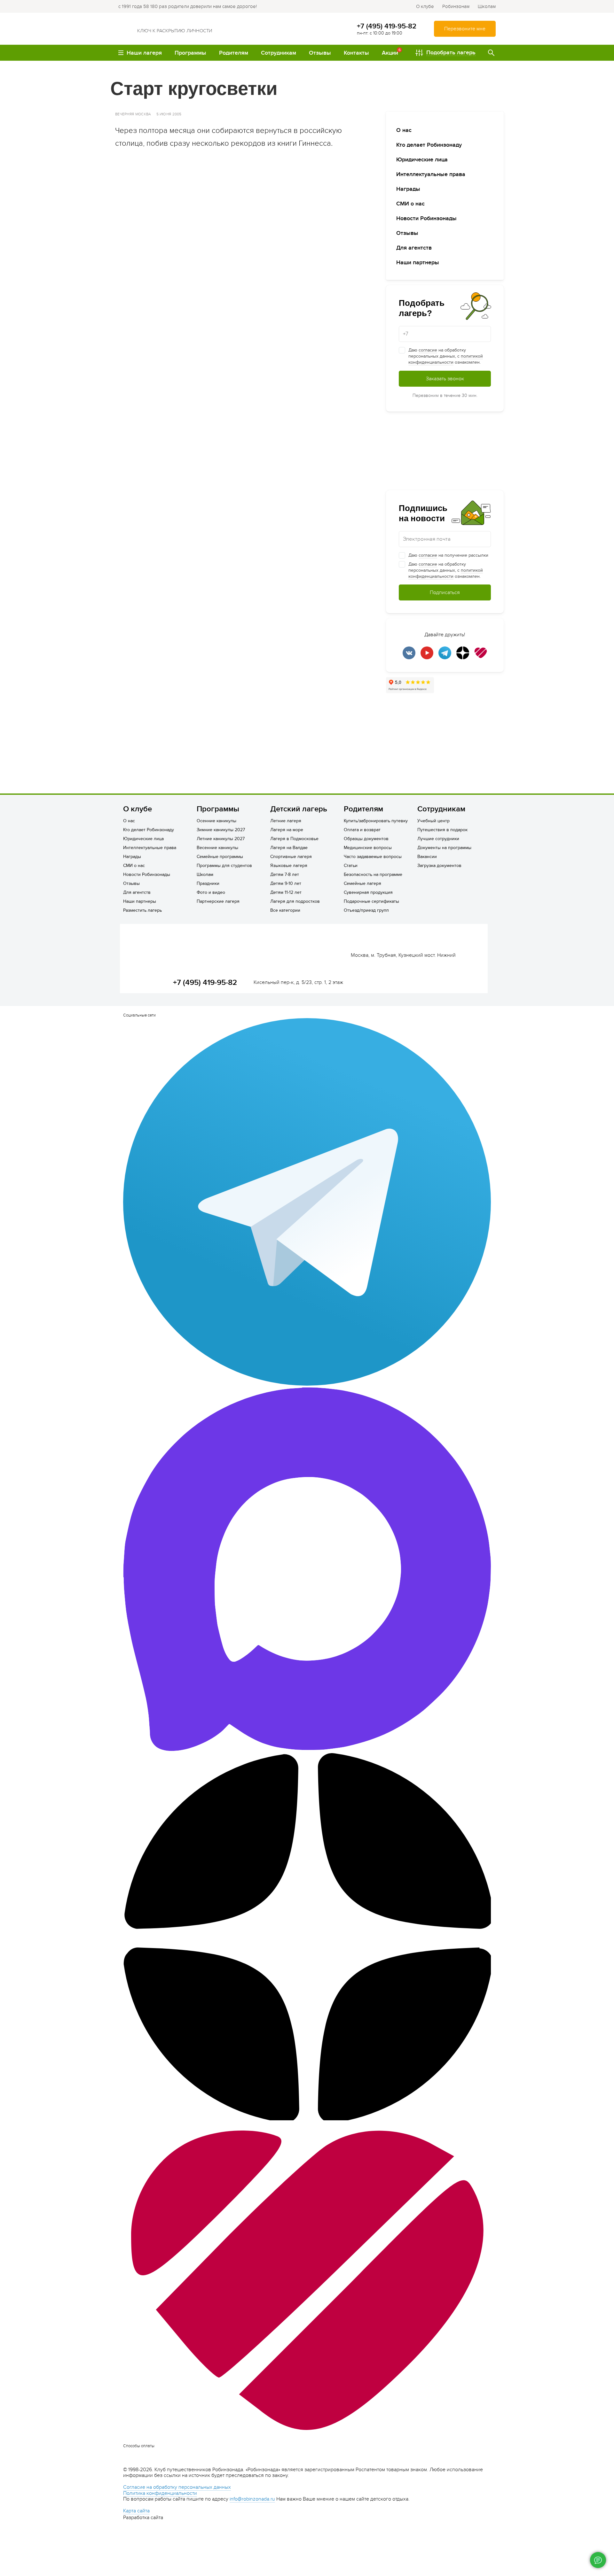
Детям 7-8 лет (285, 874)
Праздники (208, 883)
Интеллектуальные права (431, 174)
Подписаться (445, 592)
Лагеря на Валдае (289, 848)
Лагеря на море (287, 830)
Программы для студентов (224, 866)
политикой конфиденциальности (446, 359)
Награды (408, 189)
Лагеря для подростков (295, 901)
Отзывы (407, 233)
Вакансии (427, 857)
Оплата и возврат (362, 830)
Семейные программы (220, 857)
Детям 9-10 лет (286, 883)
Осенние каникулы (216, 821)
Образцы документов (366, 839)
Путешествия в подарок (442, 830)
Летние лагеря (286, 821)
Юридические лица (422, 160)
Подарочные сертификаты (371, 901)
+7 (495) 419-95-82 (387, 26)
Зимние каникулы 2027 (221, 830)
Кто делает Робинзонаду (429, 145)
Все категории (285, 910)
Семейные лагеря (362, 883)
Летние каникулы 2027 (221, 839)
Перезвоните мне (465, 29)
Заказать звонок (445, 379)
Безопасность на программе (373, 874)
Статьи (351, 866)
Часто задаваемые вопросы (373, 857)
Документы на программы (444, 848)
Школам (487, 6)
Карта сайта (136, 2511)
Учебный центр (433, 821)
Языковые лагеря (289, 866)
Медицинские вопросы (368, 848)
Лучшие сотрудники (438, 839)
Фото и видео (211, 892)
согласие (428, 350)
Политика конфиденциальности (160, 2493)
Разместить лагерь (142, 910)
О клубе (425, 6)
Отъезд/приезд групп (366, 910)
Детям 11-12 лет (286, 892)
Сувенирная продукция (368, 892)
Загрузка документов (439, 866)
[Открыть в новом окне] (243, 321)
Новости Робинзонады (426, 218)
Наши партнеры (418, 263)
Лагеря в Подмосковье (294, 839)
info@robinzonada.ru (252, 2499)
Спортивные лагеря (291, 857)
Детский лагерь (299, 809)
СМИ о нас (410, 204)
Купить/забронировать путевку (376, 821)
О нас (404, 130)
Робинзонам (456, 6)
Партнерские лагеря (218, 901)
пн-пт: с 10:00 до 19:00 (380, 33)
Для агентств (414, 248)
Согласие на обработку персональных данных (177, 2487)
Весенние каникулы (217, 848)
